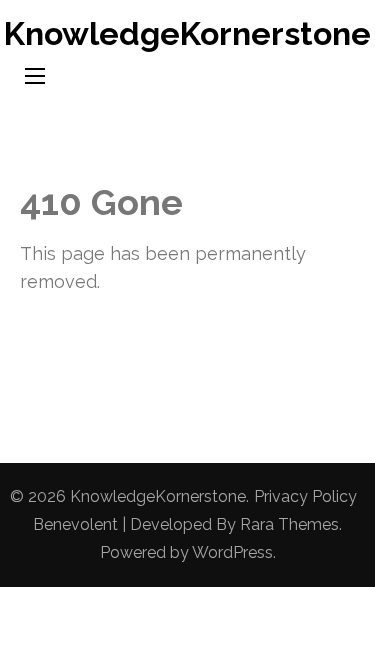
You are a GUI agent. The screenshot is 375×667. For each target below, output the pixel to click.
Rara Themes (289, 524)
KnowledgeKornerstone (187, 33)
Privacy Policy (305, 496)
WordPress (232, 552)
